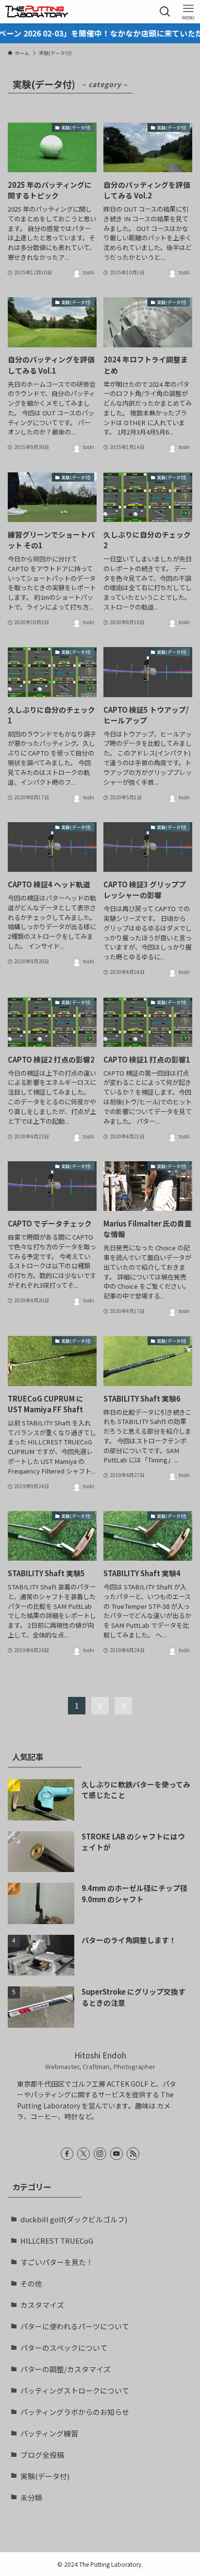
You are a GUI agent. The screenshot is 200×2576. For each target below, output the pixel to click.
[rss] (133, 2154)
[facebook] (67, 2154)
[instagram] (100, 2154)
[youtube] (117, 2154)
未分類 (31, 2497)
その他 (31, 2283)
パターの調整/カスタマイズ (66, 2369)
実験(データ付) (45, 2476)
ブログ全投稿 (42, 2455)
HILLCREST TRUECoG (57, 2241)
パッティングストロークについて (75, 2390)
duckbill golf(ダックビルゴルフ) (74, 2219)
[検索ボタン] (165, 12)
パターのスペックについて (64, 2348)
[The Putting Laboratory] (36, 12)
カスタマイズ (42, 2305)
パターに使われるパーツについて (75, 2326)
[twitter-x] (83, 2154)
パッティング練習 (49, 2433)
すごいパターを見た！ (57, 2262)
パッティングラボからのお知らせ (75, 2412)
